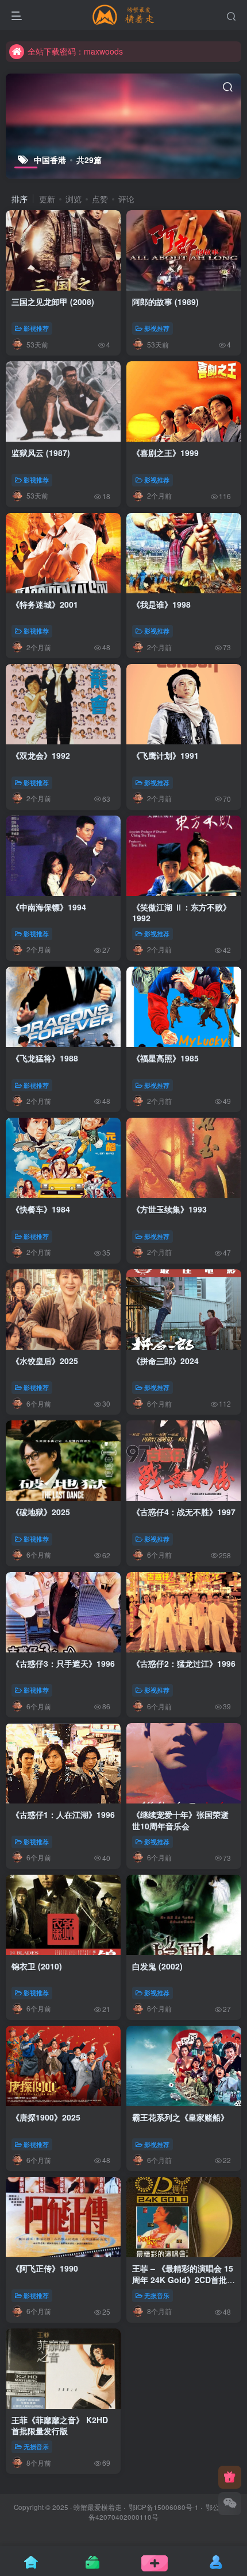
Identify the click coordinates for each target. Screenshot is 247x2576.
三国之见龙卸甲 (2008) (53, 302)
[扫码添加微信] (230, 2504)
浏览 (74, 199)
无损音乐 (157, 2295)
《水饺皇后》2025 (45, 1361)
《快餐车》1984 (41, 1209)
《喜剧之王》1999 (165, 453)
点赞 (100, 199)
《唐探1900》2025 (46, 2117)
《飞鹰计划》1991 (165, 755)
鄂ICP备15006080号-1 (164, 2507)
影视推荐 (36, 328)
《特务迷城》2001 (45, 604)
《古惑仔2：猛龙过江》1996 (184, 1663)
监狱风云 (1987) (41, 453)
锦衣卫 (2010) (37, 1966)
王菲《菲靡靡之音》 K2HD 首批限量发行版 (60, 2426)
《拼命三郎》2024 (165, 1361)
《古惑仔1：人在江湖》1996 (63, 1814)
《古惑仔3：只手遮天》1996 (63, 1663)
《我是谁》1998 (161, 604)
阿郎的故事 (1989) (165, 302)
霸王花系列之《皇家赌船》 (180, 2117)
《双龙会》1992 (41, 755)
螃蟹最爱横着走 (98, 2507)
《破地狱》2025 (41, 1512)
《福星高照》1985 (165, 1058)
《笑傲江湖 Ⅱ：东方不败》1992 (182, 913)
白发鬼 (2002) (157, 1966)
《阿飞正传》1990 (45, 2268)
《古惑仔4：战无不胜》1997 (184, 1512)
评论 (126, 199)
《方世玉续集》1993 (169, 1209)
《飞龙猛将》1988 (45, 1058)
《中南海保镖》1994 (49, 907)
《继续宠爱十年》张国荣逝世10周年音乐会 (180, 1820)
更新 (47, 199)
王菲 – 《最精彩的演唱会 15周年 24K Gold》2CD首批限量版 (184, 2279)
